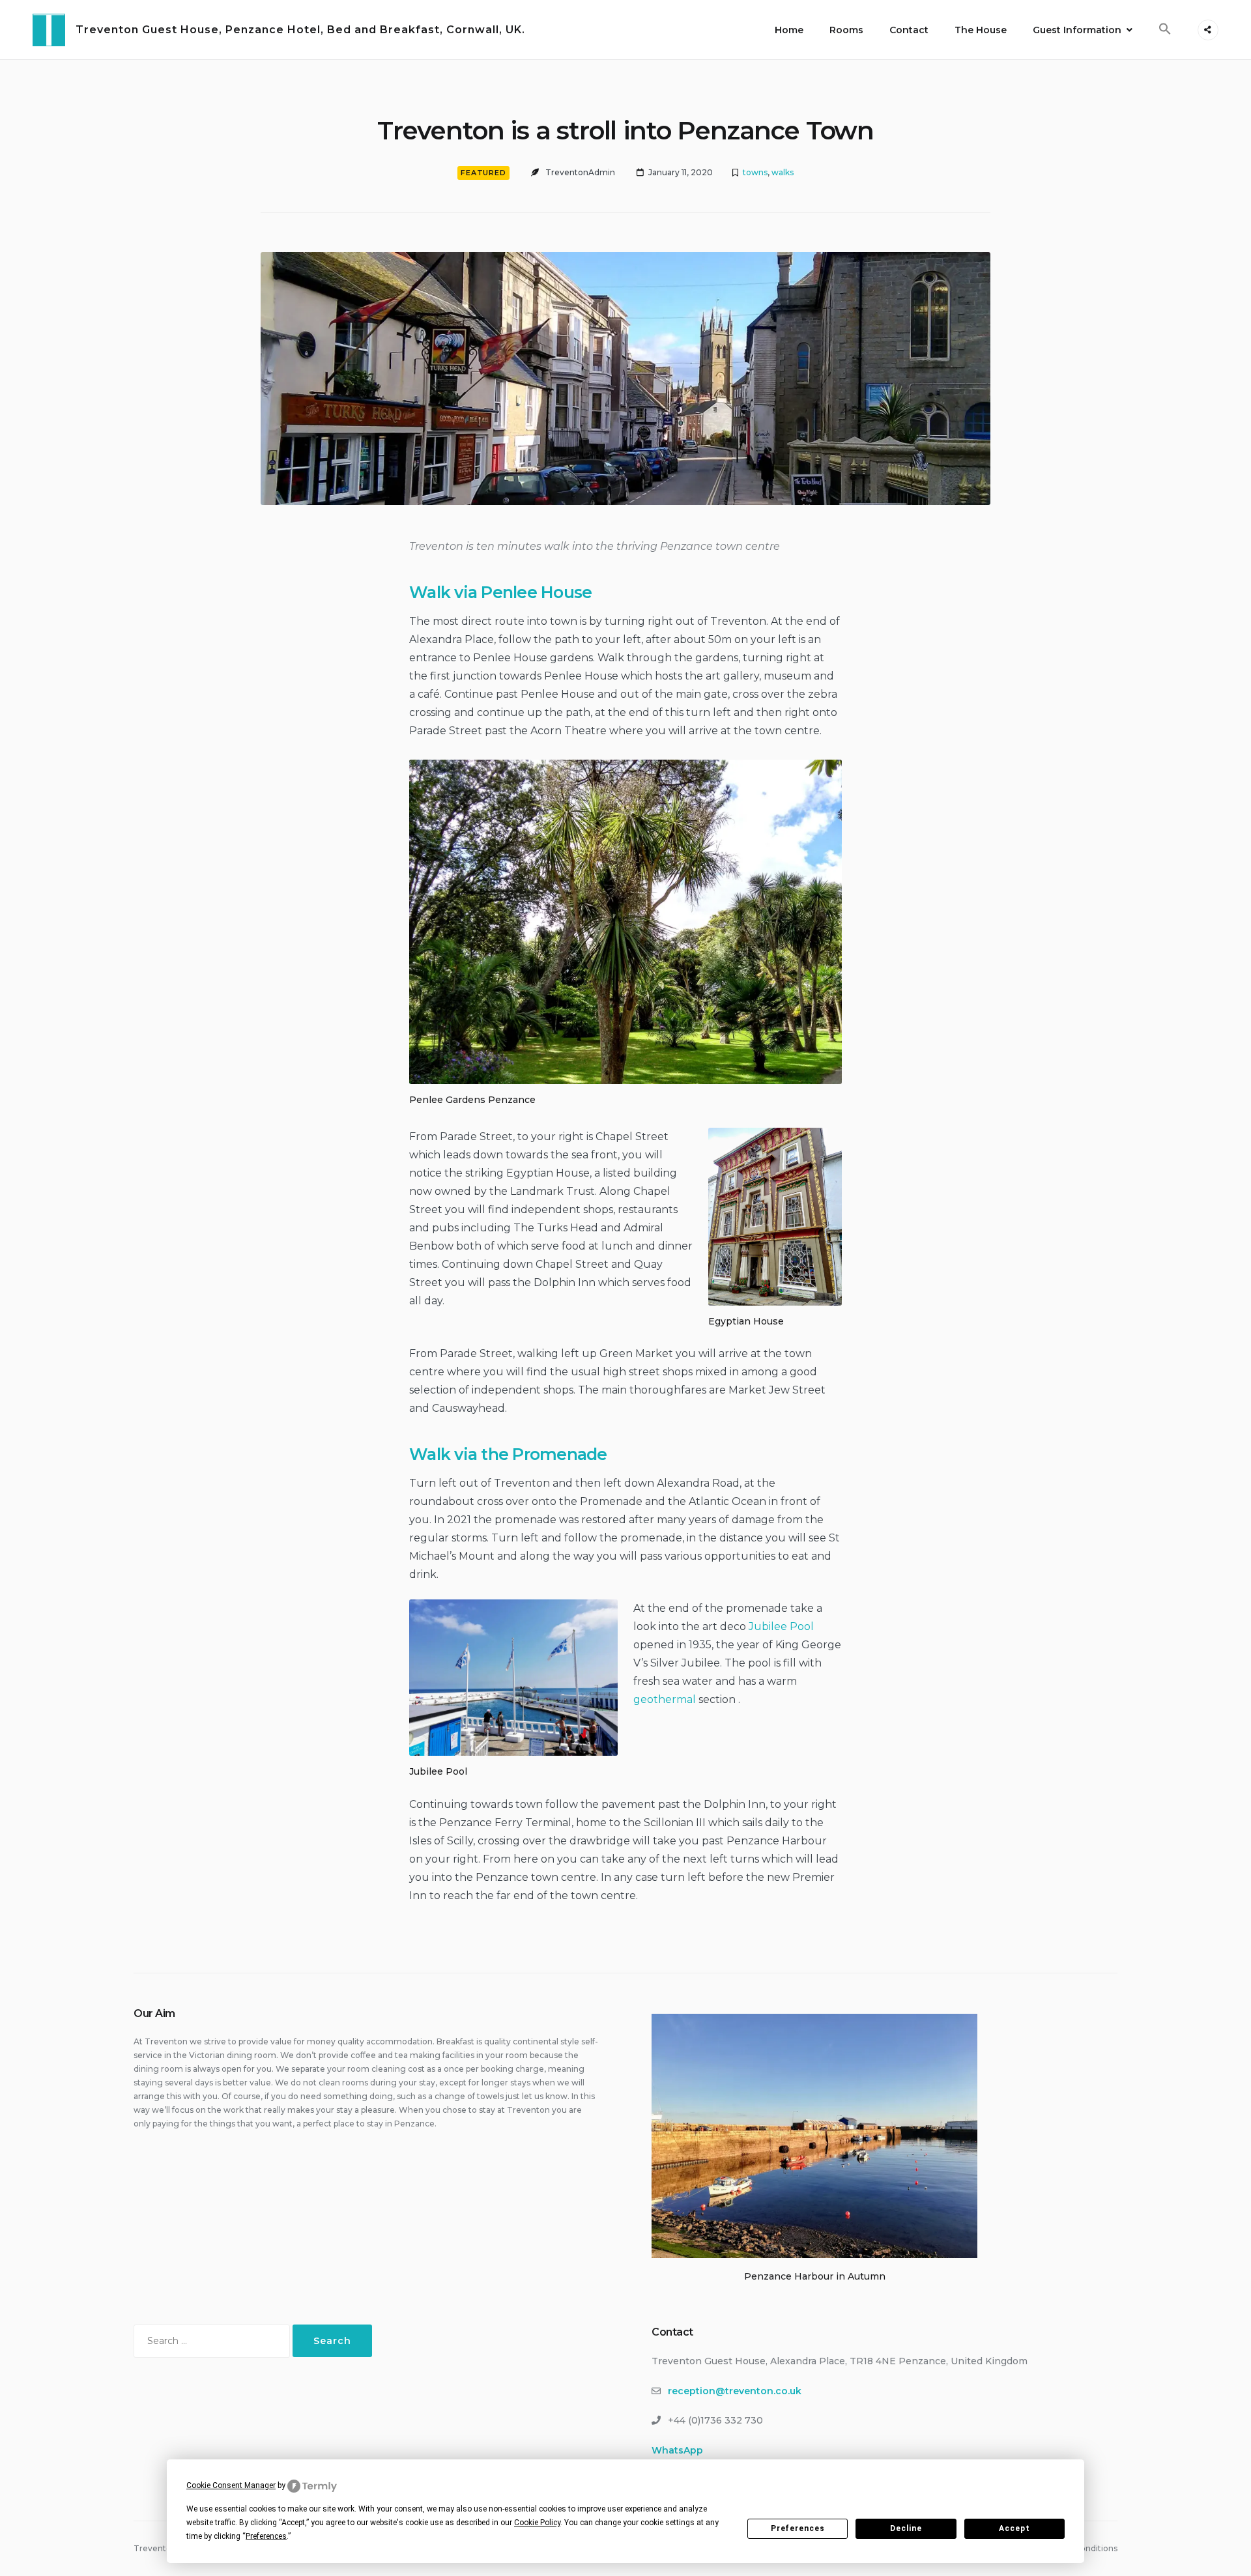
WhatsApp (677, 2450)
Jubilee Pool (781, 1626)
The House (981, 30)
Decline (906, 2528)
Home (789, 30)
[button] (1165, 29)
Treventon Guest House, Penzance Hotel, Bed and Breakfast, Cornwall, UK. (300, 30)
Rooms (846, 30)
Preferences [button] (266, 2536)
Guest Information (1077, 30)
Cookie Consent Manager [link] (231, 2485)
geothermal (666, 1699)
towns (755, 172)
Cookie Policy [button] (537, 2523)
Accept (1014, 2528)
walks (783, 172)
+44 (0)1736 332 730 (715, 2420)
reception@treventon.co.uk (735, 2391)
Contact (909, 30)
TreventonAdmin (580, 172)
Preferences (798, 2528)
